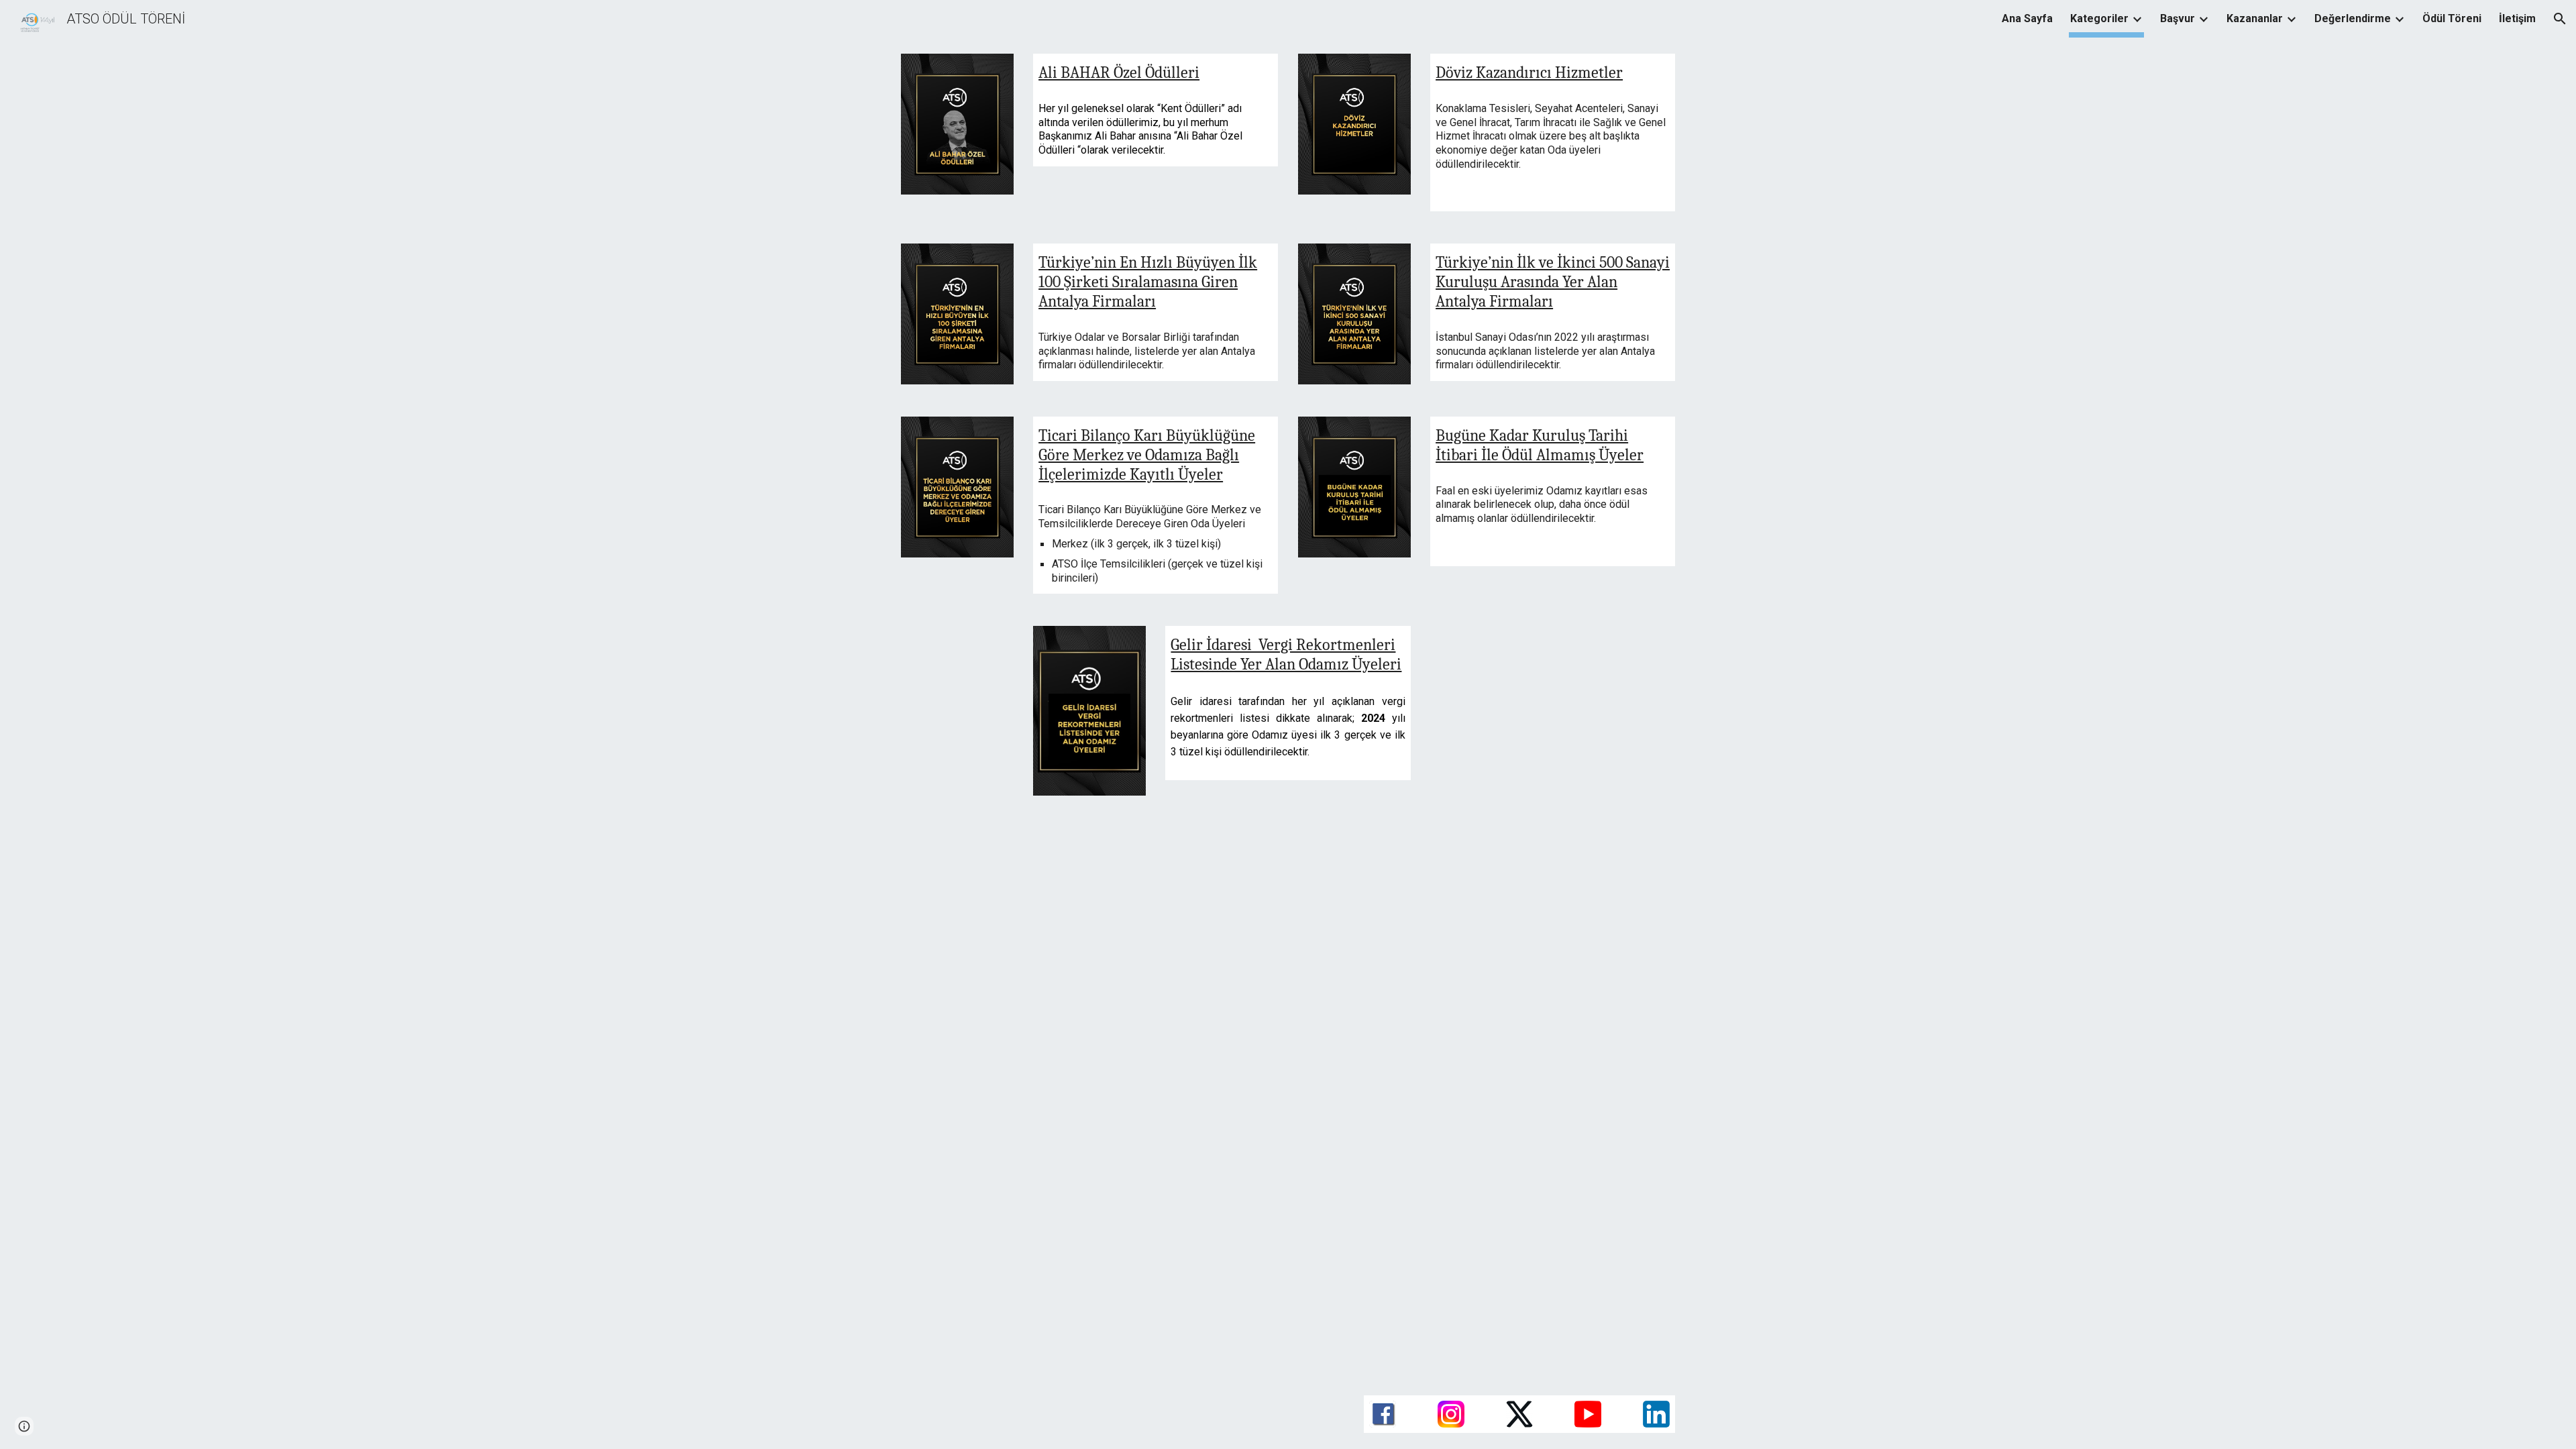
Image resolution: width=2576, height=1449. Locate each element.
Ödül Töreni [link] (2452, 18)
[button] (2560, 19)
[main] (1156, 73)
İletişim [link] (2517, 18)
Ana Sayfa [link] (2027, 18)
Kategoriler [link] (2099, 18)
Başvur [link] (2178, 18)
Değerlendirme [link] (2353, 18)
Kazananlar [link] (2255, 18)
